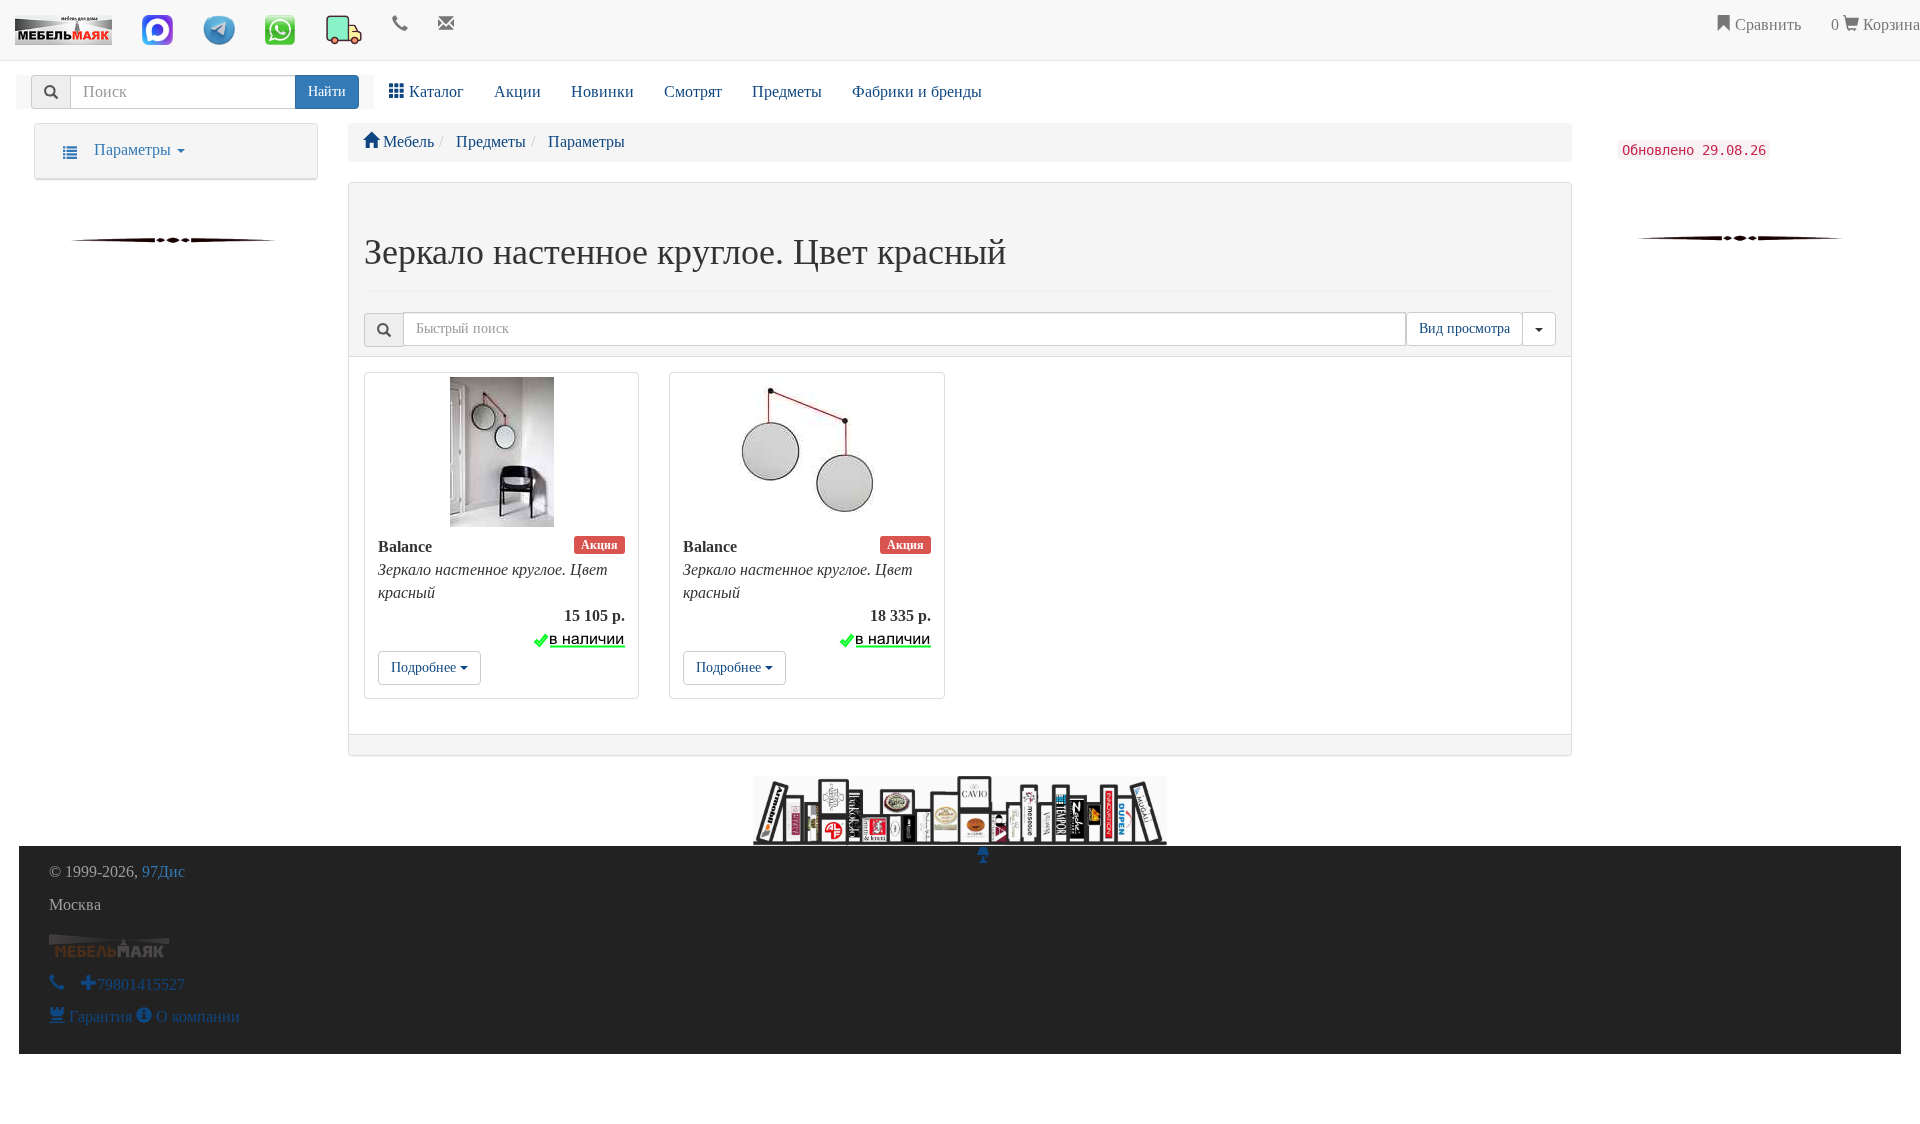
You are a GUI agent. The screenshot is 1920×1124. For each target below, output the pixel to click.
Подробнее (425, 667)
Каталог (434, 91)
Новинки (602, 91)
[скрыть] (1539, 329)
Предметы (787, 91)
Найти (327, 91)
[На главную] (63, 25)
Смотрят (693, 91)
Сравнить (1766, 24)
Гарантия (98, 1016)
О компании (196, 1016)
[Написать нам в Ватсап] (280, 30)
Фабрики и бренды (917, 91)
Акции (517, 91)
